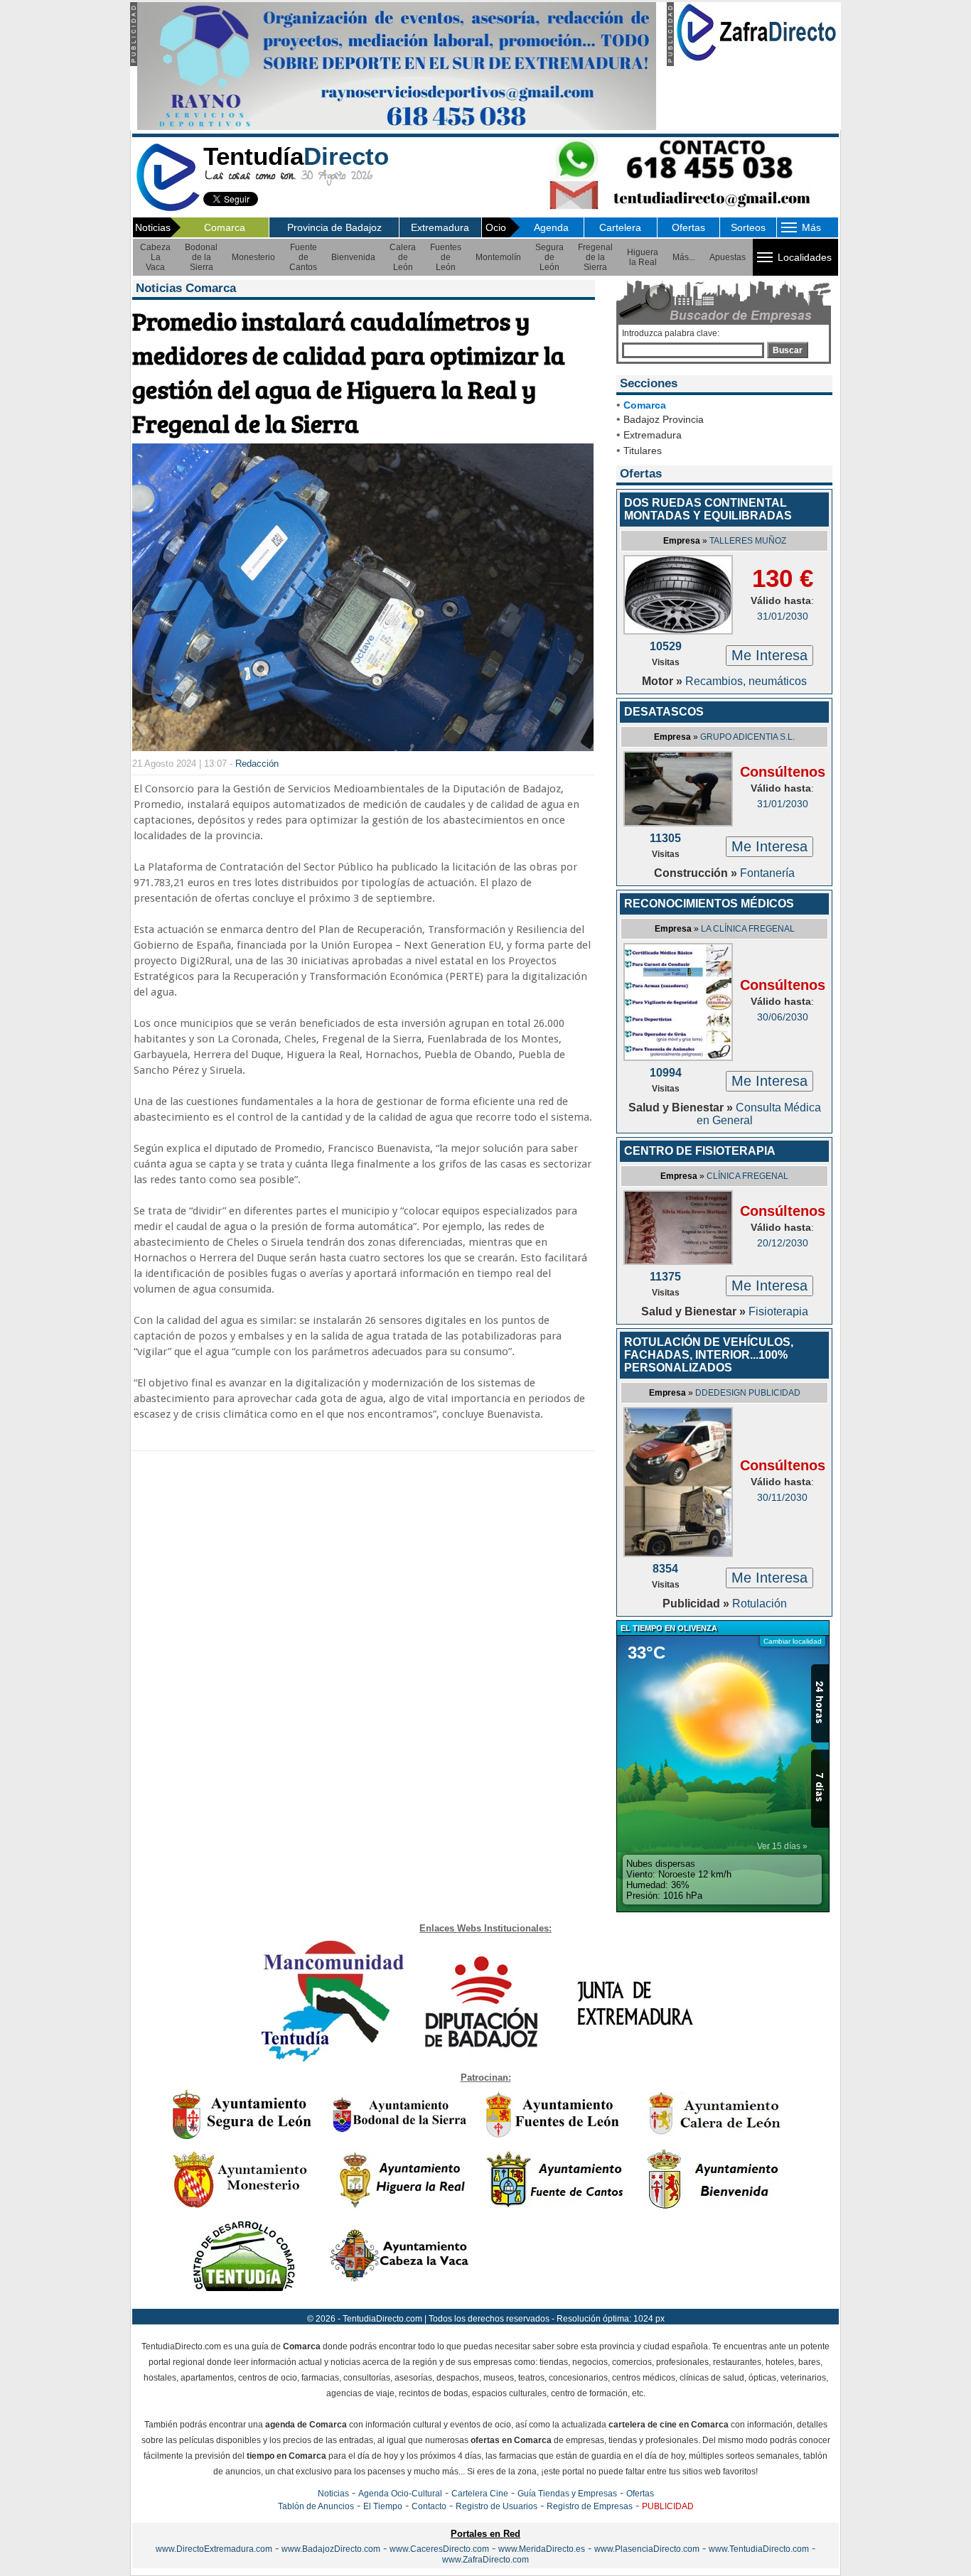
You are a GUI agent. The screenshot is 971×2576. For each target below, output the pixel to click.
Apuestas (728, 257)
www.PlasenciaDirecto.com (647, 2549)
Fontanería (767, 873)
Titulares (643, 451)
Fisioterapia (778, 1311)
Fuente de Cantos (303, 257)
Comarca (225, 227)
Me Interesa (769, 655)
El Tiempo (383, 2506)
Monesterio (253, 257)
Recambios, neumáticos (746, 681)
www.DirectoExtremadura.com (214, 2549)
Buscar (788, 350)
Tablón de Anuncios (316, 2506)
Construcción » (697, 873)
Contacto (429, 2506)
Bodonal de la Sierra (201, 257)
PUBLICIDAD (668, 2506)
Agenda (551, 227)
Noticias (333, 2494)
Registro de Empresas (590, 2506)
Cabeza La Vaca (155, 257)
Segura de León (549, 257)
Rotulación (760, 1604)
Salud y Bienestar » (682, 1108)
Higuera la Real (643, 257)
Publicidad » (697, 1604)
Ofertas (688, 227)
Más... (684, 257)
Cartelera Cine (480, 2494)
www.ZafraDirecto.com (485, 2560)
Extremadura (440, 227)
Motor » (664, 681)
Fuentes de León (446, 257)
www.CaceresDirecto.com (439, 2549)
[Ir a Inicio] (168, 209)
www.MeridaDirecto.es (542, 2549)
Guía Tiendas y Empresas (567, 2494)
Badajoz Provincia (664, 419)
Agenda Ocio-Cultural (400, 2494)
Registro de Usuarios (497, 2506)
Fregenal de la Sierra (595, 257)
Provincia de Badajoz (334, 227)
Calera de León (403, 257)
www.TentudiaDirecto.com (759, 2549)
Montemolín (498, 257)
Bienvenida (353, 257)
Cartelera (620, 227)
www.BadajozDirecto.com (331, 2549)
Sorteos (748, 227)
